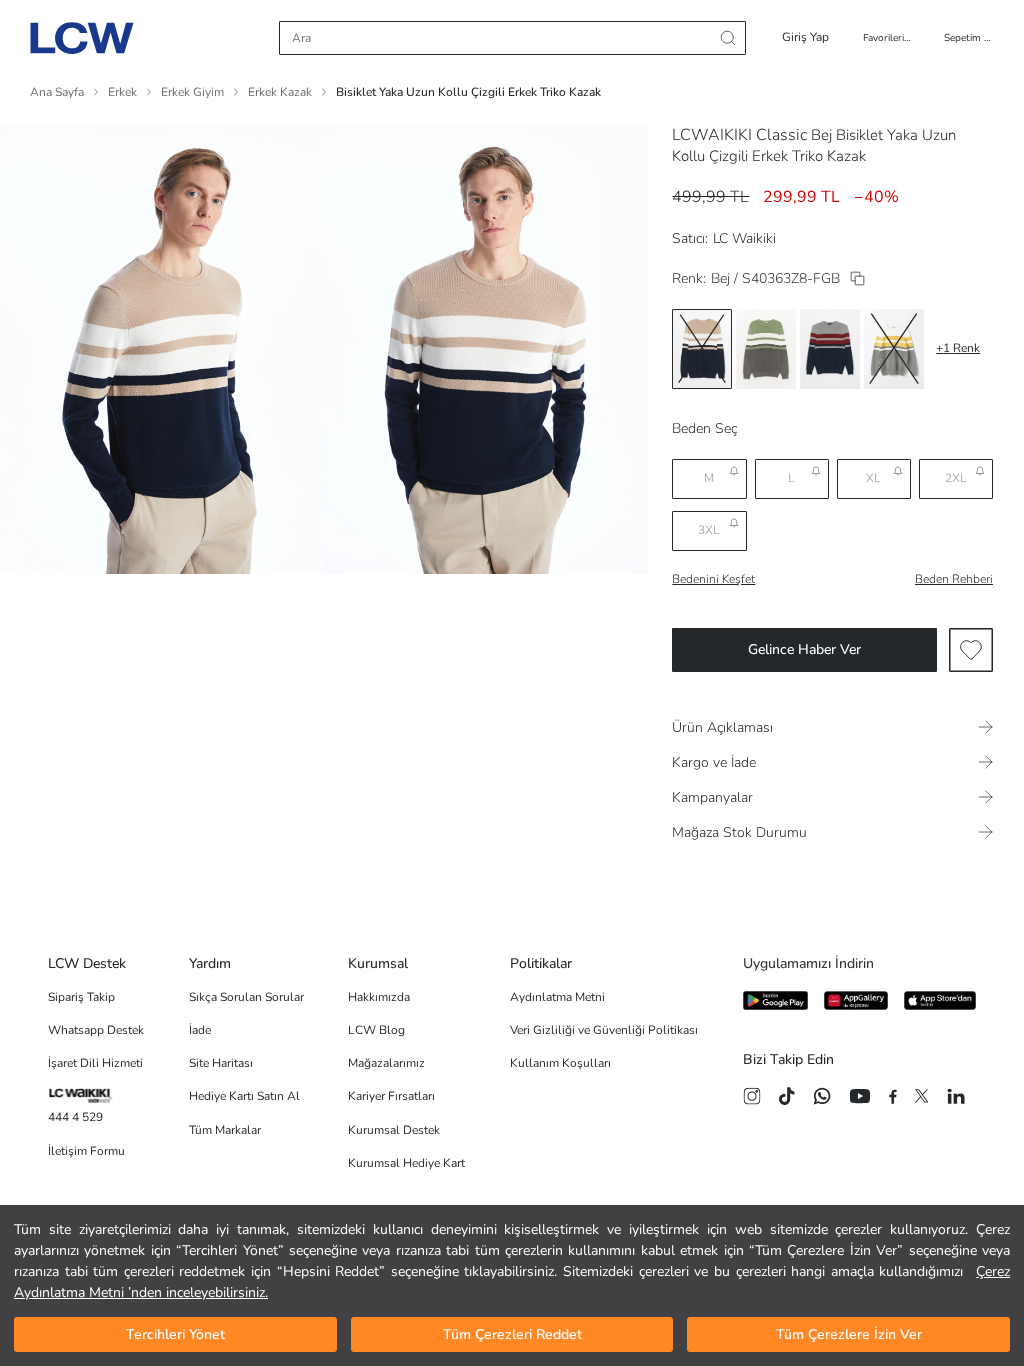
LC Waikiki (744, 238)
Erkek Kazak (280, 92)
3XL (709, 530)
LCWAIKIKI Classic (739, 135)
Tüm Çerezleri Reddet (512, 1334)
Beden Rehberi (954, 579)
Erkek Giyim (192, 92)
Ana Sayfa (57, 92)
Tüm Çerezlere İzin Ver (849, 1334)
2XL (956, 478)
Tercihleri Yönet (175, 1334)
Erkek (122, 92)
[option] (702, 349)
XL (873, 478)
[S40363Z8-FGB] (857, 278)
